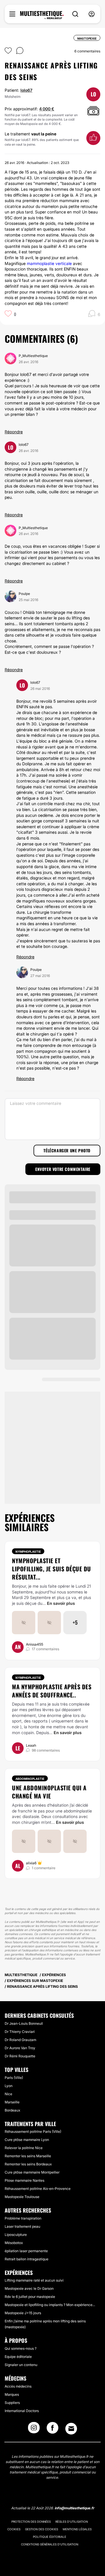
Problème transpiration (23, 2218)
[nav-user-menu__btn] (92, 14)
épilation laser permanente (26, 2251)
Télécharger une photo (67, 1150)
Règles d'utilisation (72, 2522)
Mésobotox (14, 2243)
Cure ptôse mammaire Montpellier (32, 2172)
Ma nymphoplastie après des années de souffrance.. (52, 1691)
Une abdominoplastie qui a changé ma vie (49, 1792)
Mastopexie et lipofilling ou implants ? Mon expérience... (50, 2305)
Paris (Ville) (14, 2078)
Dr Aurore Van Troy (20, 2048)
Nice (8, 2094)
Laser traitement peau (22, 2226)
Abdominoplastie (30, 1779)
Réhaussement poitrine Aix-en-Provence (38, 2189)
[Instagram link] (34, 2430)
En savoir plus (61, 1603)
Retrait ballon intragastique (27, 2259)
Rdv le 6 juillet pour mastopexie (30, 2297)
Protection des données (31, 2522)
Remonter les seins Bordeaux (28, 2164)
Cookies (14, 2529)
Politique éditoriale (50, 2537)
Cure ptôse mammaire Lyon (27, 2140)
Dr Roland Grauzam (20, 2040)
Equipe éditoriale (18, 2357)
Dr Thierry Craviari (20, 2032)
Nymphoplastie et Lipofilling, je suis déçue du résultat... (51, 1569)
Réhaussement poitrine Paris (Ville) (33, 2131)
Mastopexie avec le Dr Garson (29, 2288)
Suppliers (12, 2403)
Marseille (12, 2102)
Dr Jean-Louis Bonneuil (24, 2023)
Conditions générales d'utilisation (50, 2544)
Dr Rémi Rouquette (20, 2056)
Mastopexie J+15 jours (23, 2313)
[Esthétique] (42, 15)
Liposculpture (16, 2235)
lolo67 (26, 90)
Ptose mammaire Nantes (24, 2180)
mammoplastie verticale (49, 263)
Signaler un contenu (21, 2365)
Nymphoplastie (28, 1552)
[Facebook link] (52, 2430)
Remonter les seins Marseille (28, 2156)
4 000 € (47, 109)
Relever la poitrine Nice (24, 2148)
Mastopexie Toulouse (22, 2197)
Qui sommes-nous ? (21, 2348)
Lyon (9, 2086)
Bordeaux (12, 2110)
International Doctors (22, 2411)
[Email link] (71, 2429)
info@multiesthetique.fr (74, 2508)
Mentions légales (77, 2529)
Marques (12, 2394)
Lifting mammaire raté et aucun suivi (34, 2280)
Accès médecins (18, 2386)
